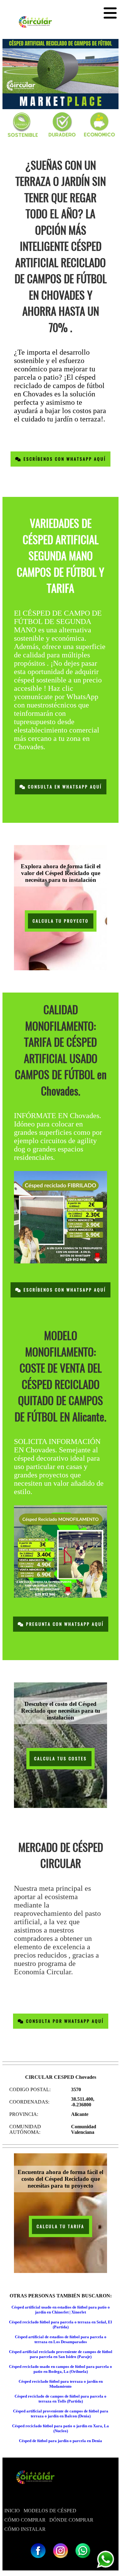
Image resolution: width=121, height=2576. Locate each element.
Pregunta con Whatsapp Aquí (64, 1624)
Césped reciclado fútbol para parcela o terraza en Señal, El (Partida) (60, 2324)
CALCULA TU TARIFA (60, 2226)
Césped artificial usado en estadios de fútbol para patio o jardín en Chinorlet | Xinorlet (61, 2310)
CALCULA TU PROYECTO (61, 921)
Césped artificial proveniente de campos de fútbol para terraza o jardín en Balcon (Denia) (61, 2414)
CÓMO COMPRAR (25, 2520)
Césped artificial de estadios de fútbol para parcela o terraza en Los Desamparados (61, 2339)
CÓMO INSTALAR (25, 2529)
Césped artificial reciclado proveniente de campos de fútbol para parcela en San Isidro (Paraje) (61, 2354)
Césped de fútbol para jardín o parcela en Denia (60, 2441)
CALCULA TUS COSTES (60, 1759)
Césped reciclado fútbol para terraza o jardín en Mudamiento (61, 2384)
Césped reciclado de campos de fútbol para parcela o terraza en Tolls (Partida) (60, 2399)
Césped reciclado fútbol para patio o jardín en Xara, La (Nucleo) (60, 2428)
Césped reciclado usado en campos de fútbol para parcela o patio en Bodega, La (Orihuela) (60, 2369)
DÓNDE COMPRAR (71, 2520)
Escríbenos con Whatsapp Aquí (64, 459)
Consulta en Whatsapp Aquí (64, 787)
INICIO (12, 2511)
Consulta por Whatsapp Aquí (64, 2021)
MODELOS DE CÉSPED (50, 2511)
